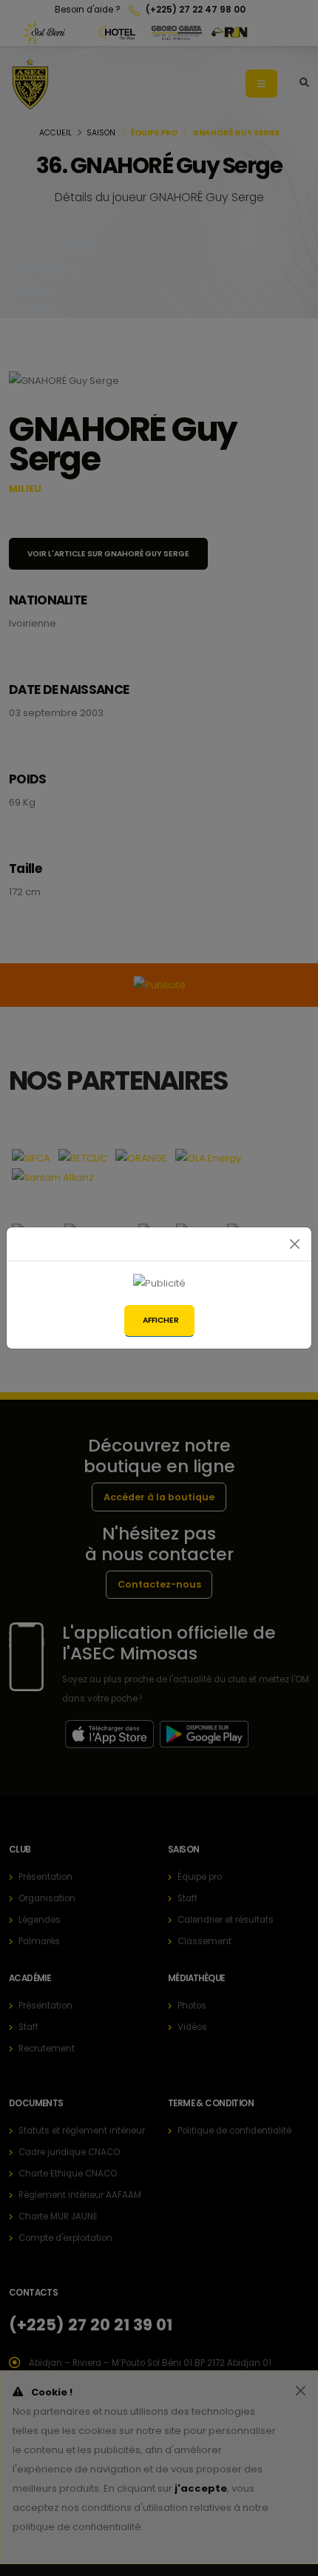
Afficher (161, 1320)
